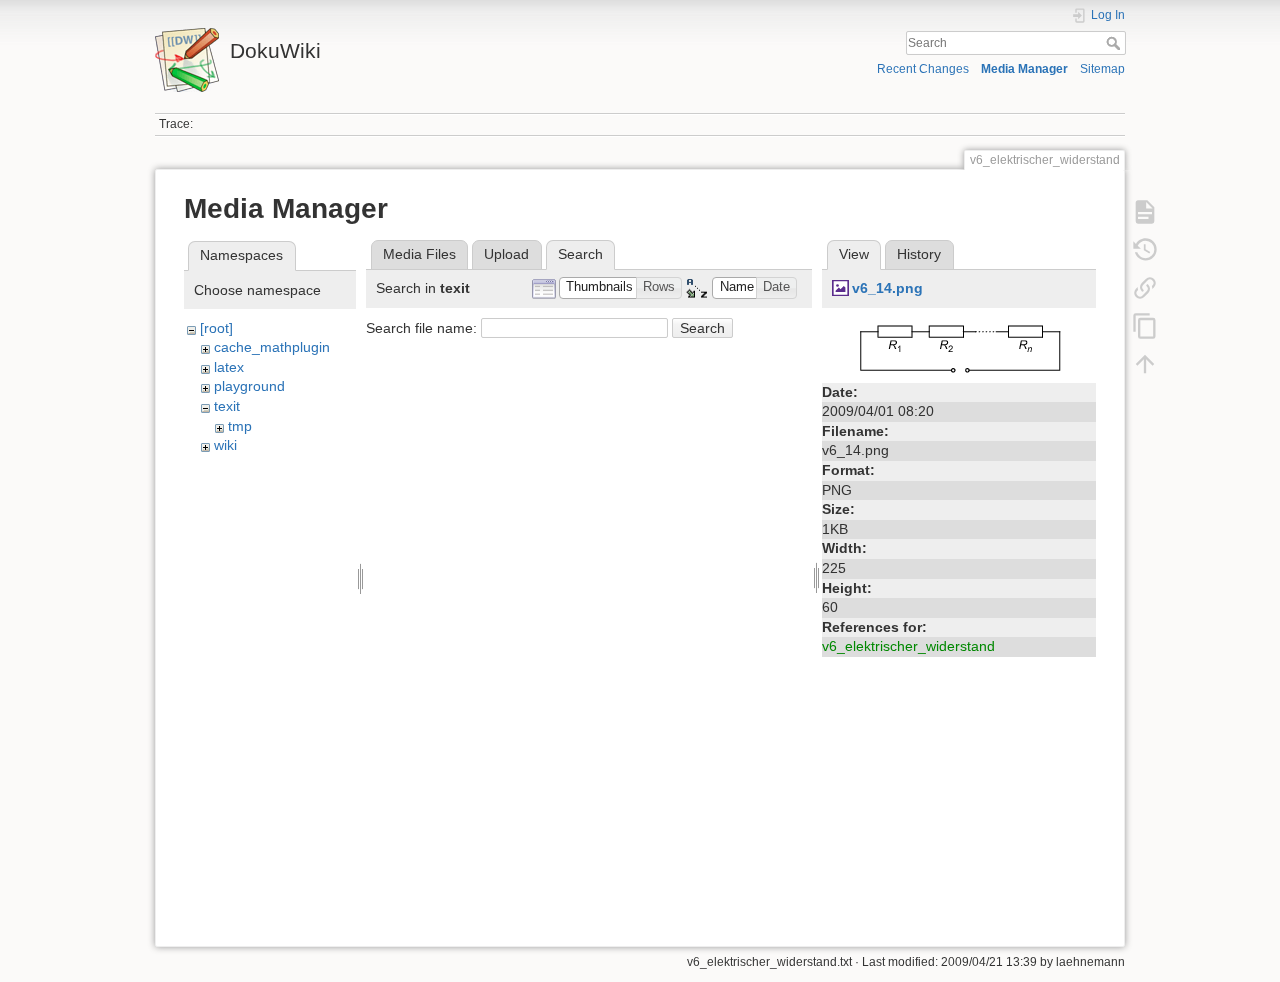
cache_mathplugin (272, 347)
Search (1115, 43)
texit (227, 406)
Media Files (419, 254)
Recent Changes (923, 69)
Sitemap (1102, 69)
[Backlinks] (1145, 288)
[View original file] (959, 346)
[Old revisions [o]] (1145, 250)
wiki (225, 445)
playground (249, 386)
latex (229, 367)
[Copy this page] (1145, 326)
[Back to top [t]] (1145, 364)
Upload (506, 254)
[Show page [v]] (1145, 212)
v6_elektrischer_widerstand (908, 646)
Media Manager (1024, 69)
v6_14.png (887, 288)
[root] (216, 328)
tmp (240, 426)
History (919, 254)
